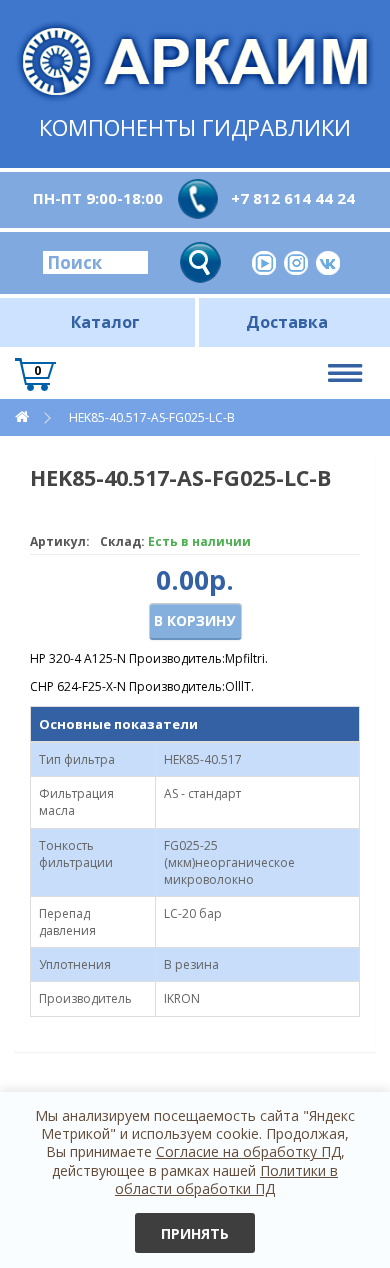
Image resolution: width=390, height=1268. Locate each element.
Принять (195, 1233)
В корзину (194, 620)
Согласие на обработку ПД (248, 1151)
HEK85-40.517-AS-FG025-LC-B (152, 417)
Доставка (287, 322)
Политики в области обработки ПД (226, 1179)
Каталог (105, 322)
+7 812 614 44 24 (293, 198)
